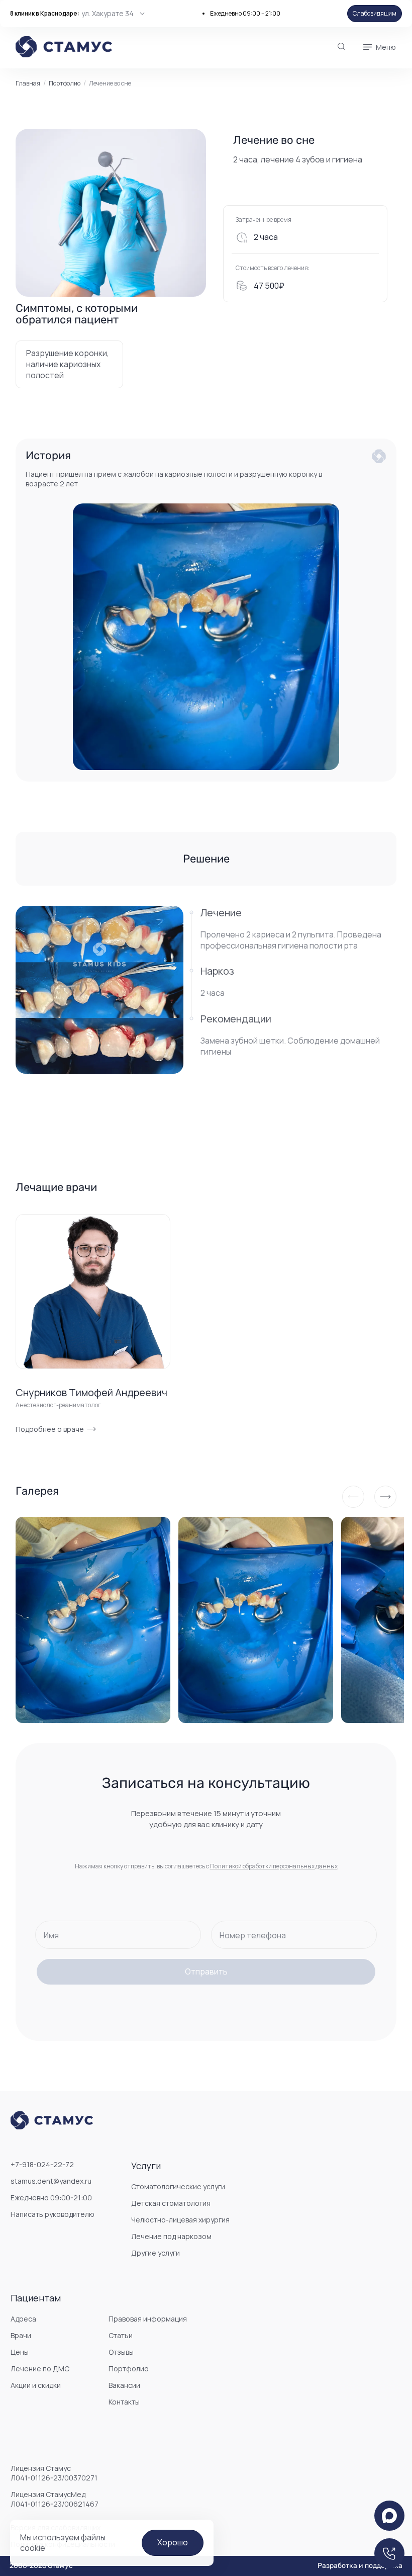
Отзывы (121, 2352)
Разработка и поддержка (360, 2566)
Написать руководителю (53, 2214)
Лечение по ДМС (40, 2369)
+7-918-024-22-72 (42, 2164)
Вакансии (124, 2385)
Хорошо (173, 2542)
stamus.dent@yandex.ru (51, 2181)
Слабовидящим (375, 13)
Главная (28, 83)
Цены (20, 2352)
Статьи (121, 2335)
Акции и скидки (36, 2385)
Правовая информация (148, 2319)
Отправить (206, 1971)
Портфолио (65, 83)
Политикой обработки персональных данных (274, 1866)
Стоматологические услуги (178, 2186)
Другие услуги (156, 2253)
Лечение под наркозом (171, 2236)
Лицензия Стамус (54, 2473)
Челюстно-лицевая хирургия (180, 2220)
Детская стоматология (171, 2203)
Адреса (23, 2319)
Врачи (21, 2335)
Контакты (124, 2402)
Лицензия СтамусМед (55, 2499)
